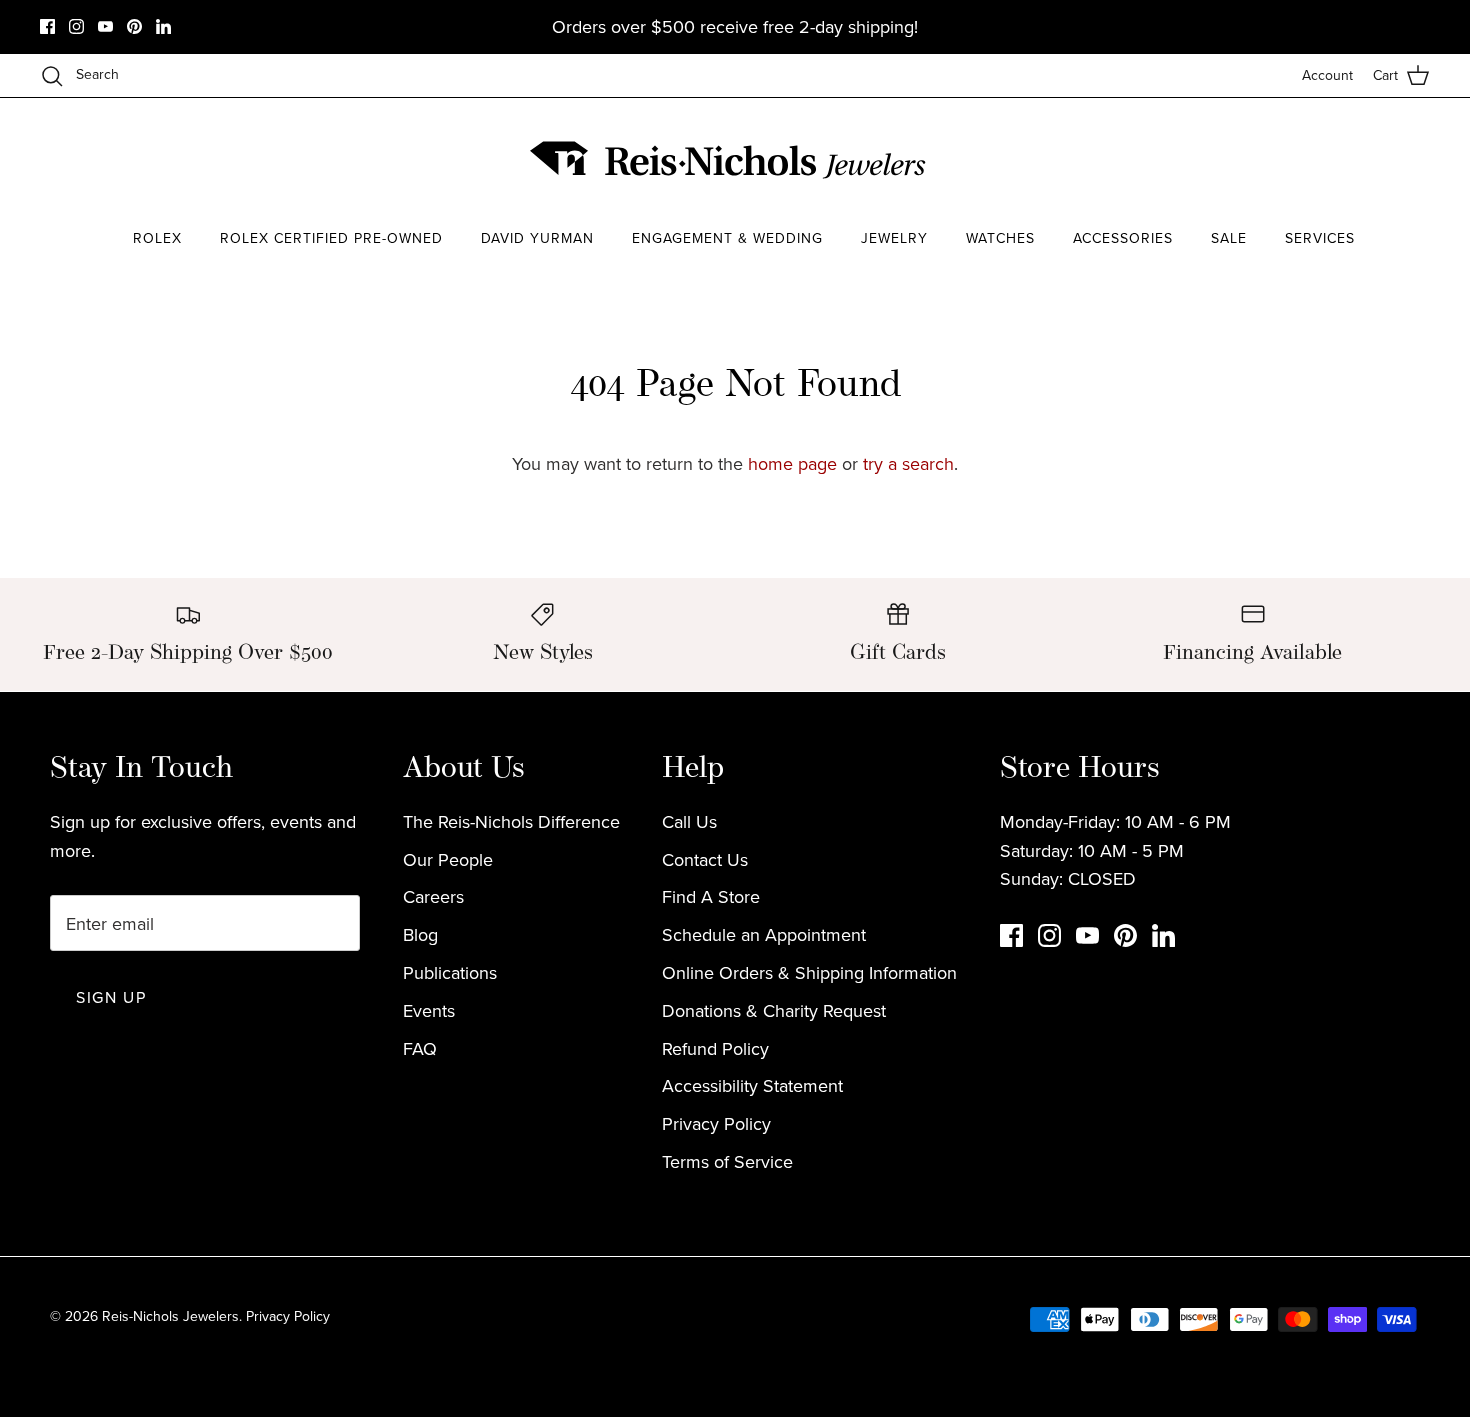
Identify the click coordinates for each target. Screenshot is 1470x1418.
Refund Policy (715, 1048)
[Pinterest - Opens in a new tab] (134, 26)
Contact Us (705, 859)
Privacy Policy (716, 1123)
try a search (908, 463)
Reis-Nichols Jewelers (170, 1316)
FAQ (420, 1048)
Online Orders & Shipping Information (809, 972)
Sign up (111, 997)
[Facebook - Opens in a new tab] (47, 26)
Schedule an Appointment (764, 934)
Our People (448, 859)
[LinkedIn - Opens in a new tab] (163, 26)
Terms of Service (727, 1161)
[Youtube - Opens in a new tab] (105, 26)
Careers (433, 896)
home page (792, 463)
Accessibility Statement (752, 1085)
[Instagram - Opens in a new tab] (76, 26)
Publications (450, 972)
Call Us (689, 821)
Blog (420, 934)
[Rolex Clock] (1355, 159)
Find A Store (711, 896)
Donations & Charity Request (774, 1010)
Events (429, 1010)
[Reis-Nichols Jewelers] (730, 160)
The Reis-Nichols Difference (511, 821)
